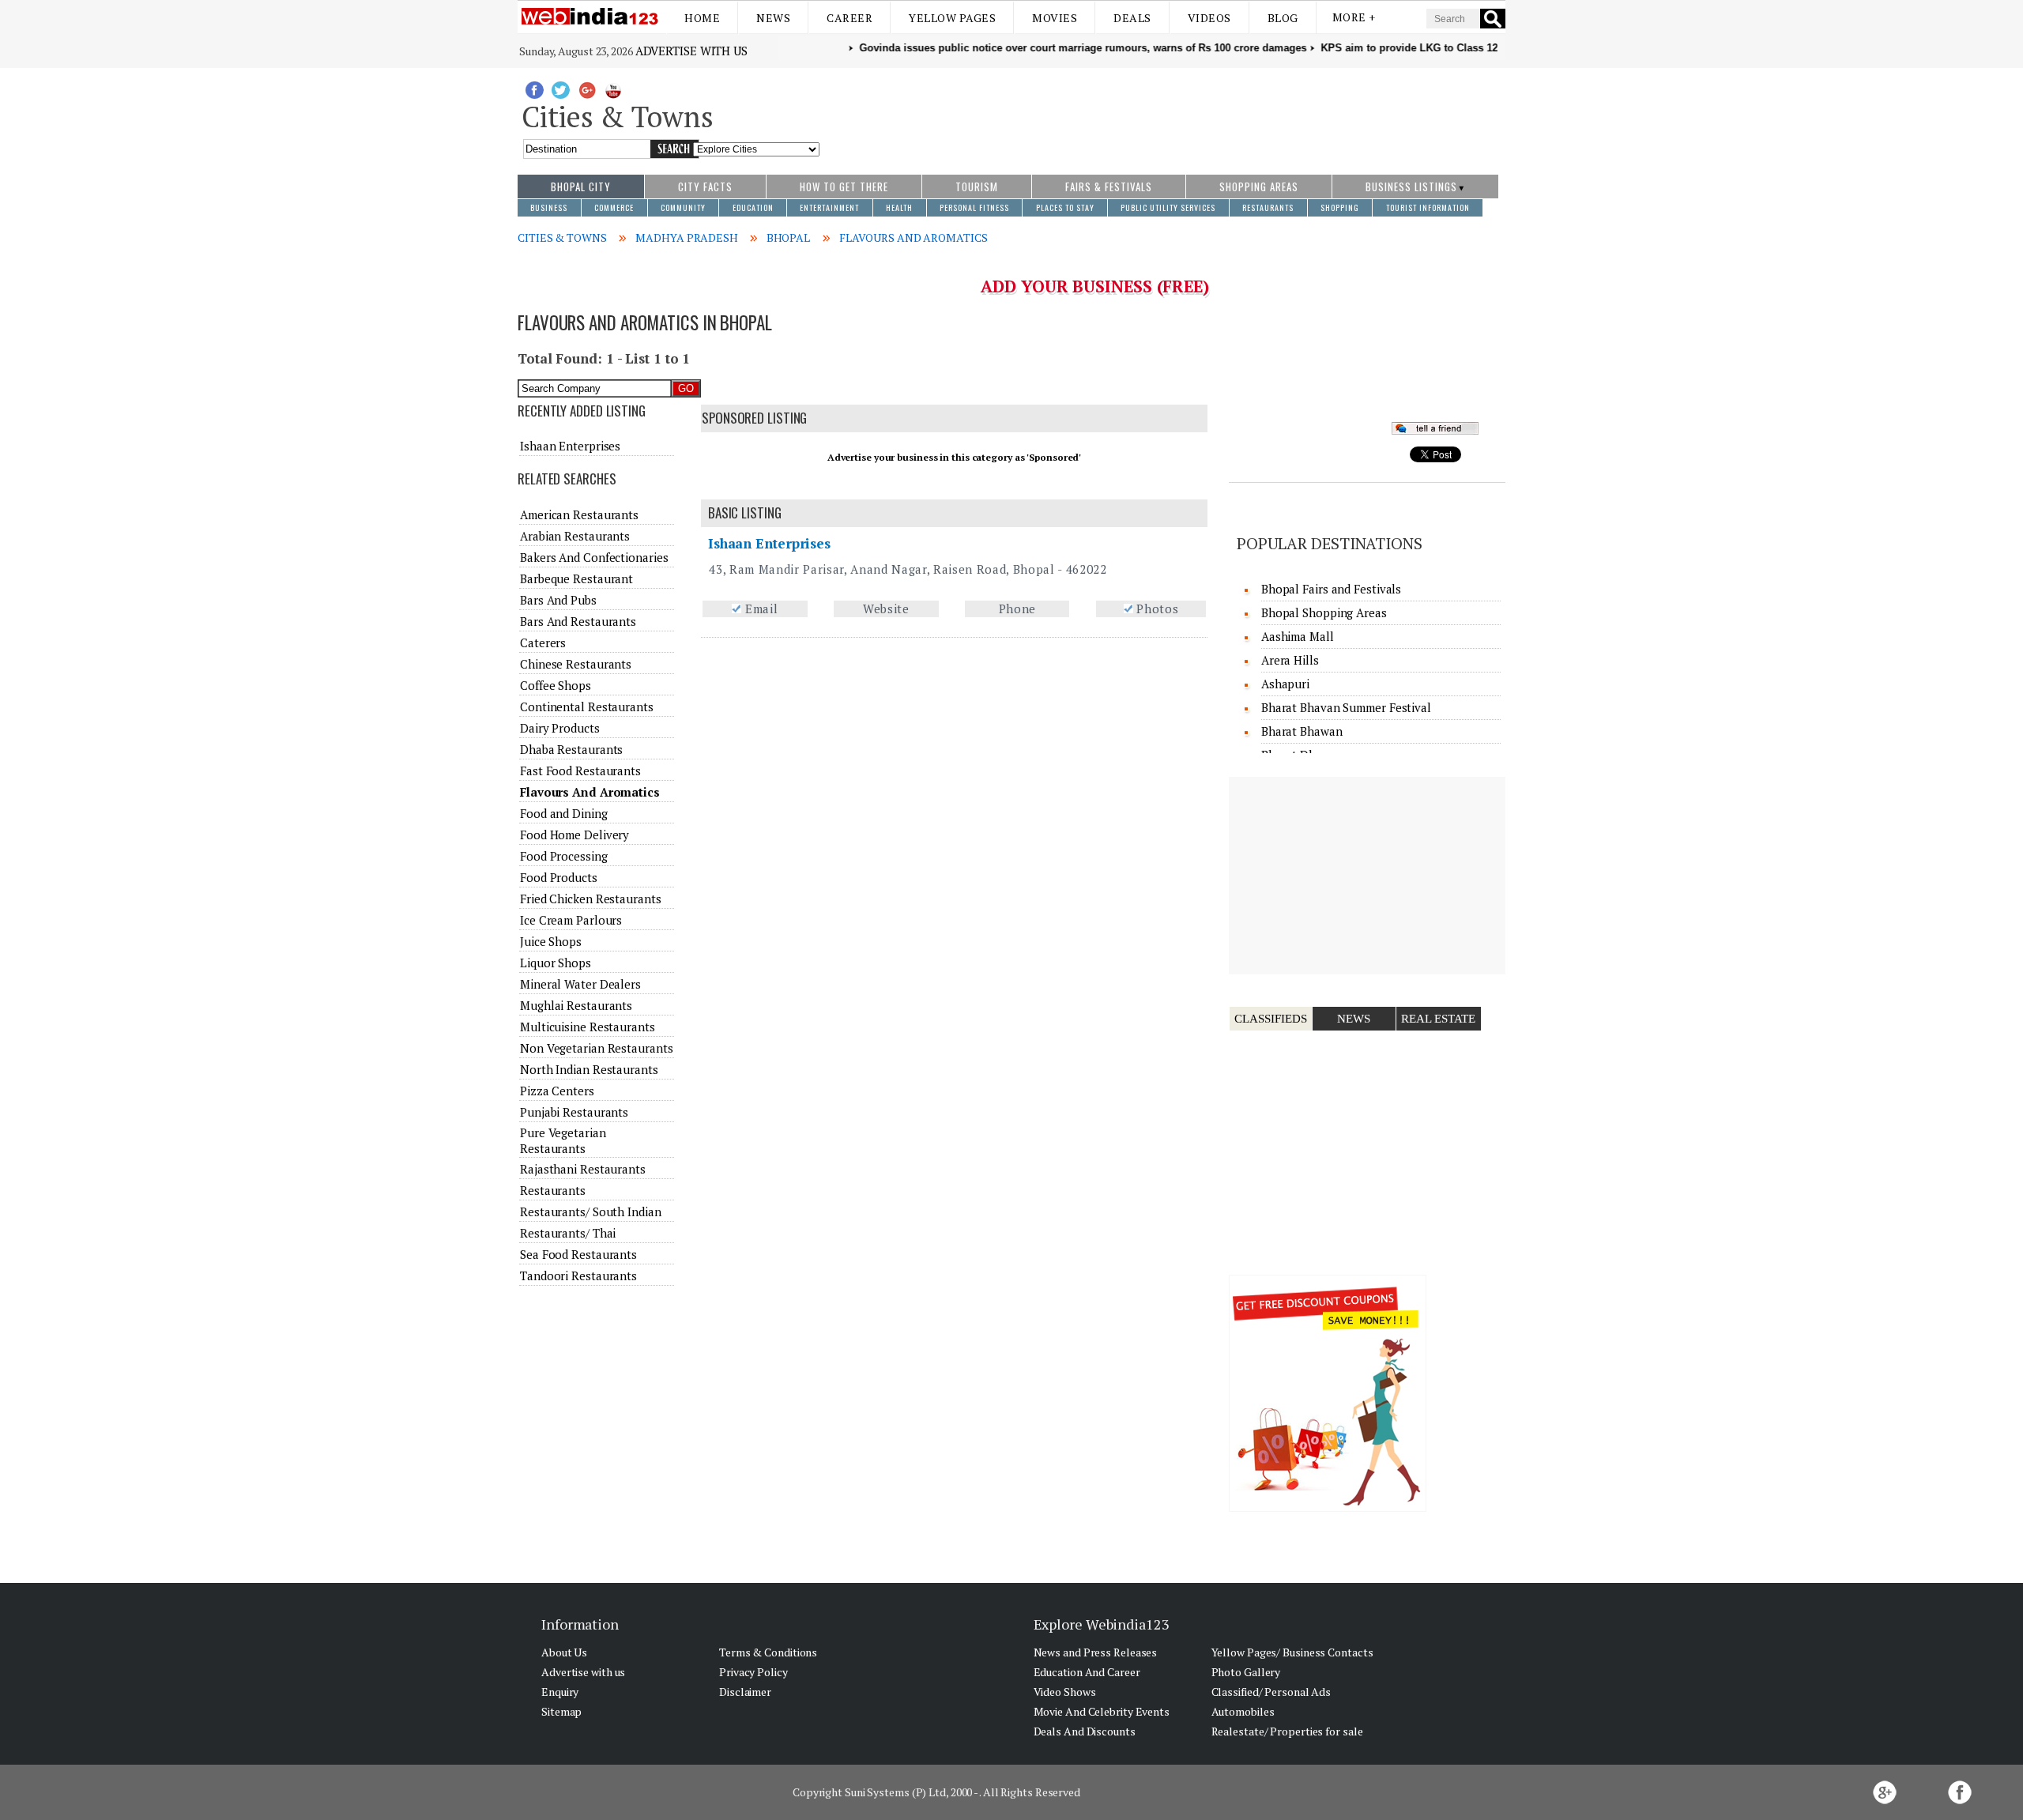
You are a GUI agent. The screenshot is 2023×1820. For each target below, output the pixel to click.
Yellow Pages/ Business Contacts (1292, 1652)
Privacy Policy (753, 1672)
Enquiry (560, 1692)
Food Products (559, 877)
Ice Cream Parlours (571, 920)
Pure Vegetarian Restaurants (563, 1140)
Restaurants (553, 1190)
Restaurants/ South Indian (591, 1211)
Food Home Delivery (575, 835)
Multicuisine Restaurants (588, 1027)
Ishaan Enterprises (769, 543)
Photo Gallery (1246, 1672)
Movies (1055, 18)
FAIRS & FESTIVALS (1109, 187)
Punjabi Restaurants (574, 1112)
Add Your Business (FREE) (1095, 286)
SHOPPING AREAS (1259, 187)
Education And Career (1087, 1672)
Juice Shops (551, 941)
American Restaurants (579, 514)
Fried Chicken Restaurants (591, 899)
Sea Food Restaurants (578, 1254)
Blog (1283, 18)
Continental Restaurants (587, 707)
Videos (1209, 18)
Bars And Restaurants (578, 621)
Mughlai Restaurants (576, 1005)
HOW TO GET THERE (844, 187)
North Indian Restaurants (589, 1069)
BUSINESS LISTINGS (1411, 187)
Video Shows (1065, 1692)
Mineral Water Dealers (580, 984)
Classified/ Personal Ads (1271, 1692)
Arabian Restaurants (575, 536)
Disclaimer (745, 1692)
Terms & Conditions (768, 1652)
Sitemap (561, 1711)
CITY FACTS (705, 187)
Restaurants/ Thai (568, 1233)
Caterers (543, 642)
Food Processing (564, 856)
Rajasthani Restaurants (583, 1169)
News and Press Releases (1096, 1652)
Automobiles (1243, 1711)
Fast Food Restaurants (580, 771)
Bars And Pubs (558, 600)
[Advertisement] (1163, 113)
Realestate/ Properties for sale (1287, 1731)
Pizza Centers (557, 1091)
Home (702, 18)
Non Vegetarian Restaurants (596, 1048)
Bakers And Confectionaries (594, 557)
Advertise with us (691, 51)
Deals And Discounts (1085, 1731)
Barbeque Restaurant (576, 578)
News (773, 18)
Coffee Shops (556, 685)
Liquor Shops (556, 963)
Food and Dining (564, 813)
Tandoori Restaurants (578, 1276)
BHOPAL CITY (581, 187)
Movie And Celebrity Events (1102, 1711)
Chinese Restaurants (576, 664)
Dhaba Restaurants (571, 749)
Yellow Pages (952, 18)
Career (850, 18)
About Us (564, 1652)
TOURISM (977, 187)
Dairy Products (560, 728)
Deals (1132, 18)
